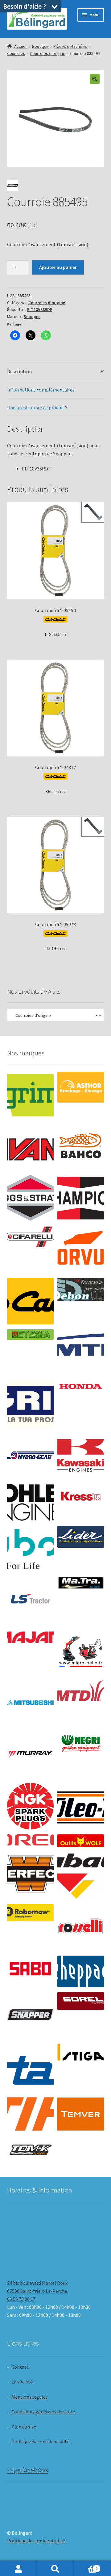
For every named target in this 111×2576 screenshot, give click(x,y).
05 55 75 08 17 (21, 2299)
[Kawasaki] (81, 1456)
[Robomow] (30, 1913)
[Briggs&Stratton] (30, 1198)
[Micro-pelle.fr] (81, 1652)
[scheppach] (81, 1971)
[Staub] (30, 2065)
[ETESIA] (30, 1335)
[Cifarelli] (30, 1237)
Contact (20, 2367)
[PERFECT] (30, 1874)
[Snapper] (30, 2015)
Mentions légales (30, 2397)
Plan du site (24, 2427)
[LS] (30, 1601)
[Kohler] (30, 1502)
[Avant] (30, 1147)
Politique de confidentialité (40, 2441)
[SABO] (30, 1969)
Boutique (40, 46)
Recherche (55, 2569)
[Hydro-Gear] (30, 1456)
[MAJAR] (30, 1637)
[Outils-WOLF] (81, 1841)
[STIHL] (30, 2114)
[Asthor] (81, 1087)
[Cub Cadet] (30, 1301)
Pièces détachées (70, 46)
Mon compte (18, 2569)
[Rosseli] (81, 1927)
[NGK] (30, 1806)
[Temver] (81, 2114)
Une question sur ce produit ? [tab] (37, 408)
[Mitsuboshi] (30, 1703)
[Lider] (81, 1537)
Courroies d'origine (48, 53)
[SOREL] (81, 2001)
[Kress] (81, 1496)
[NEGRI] (81, 1742)
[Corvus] (81, 1250)
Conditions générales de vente (43, 2412)
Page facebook (28, 2470)
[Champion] (81, 1198)
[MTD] (81, 1691)
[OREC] (30, 1840)
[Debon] (81, 1289)
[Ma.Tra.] (81, 1583)
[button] (95, 79)
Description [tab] (19, 371)
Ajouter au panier (58, 267)
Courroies (16, 53)
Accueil (21, 46)
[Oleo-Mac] (81, 1804)
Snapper (32, 317)
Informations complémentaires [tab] (41, 390)
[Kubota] (30, 1549)
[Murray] (30, 1755)
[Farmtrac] (81, 1353)
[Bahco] (81, 1147)
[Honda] (81, 1386)
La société (22, 2382)
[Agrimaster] (30, 1095)
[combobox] (56, 1015)
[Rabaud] (81, 1876)
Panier (86, 2566)
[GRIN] (30, 1404)
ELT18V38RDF (40, 309)
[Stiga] (81, 2052)
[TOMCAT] (30, 2150)
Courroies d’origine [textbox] (54, 1015)
